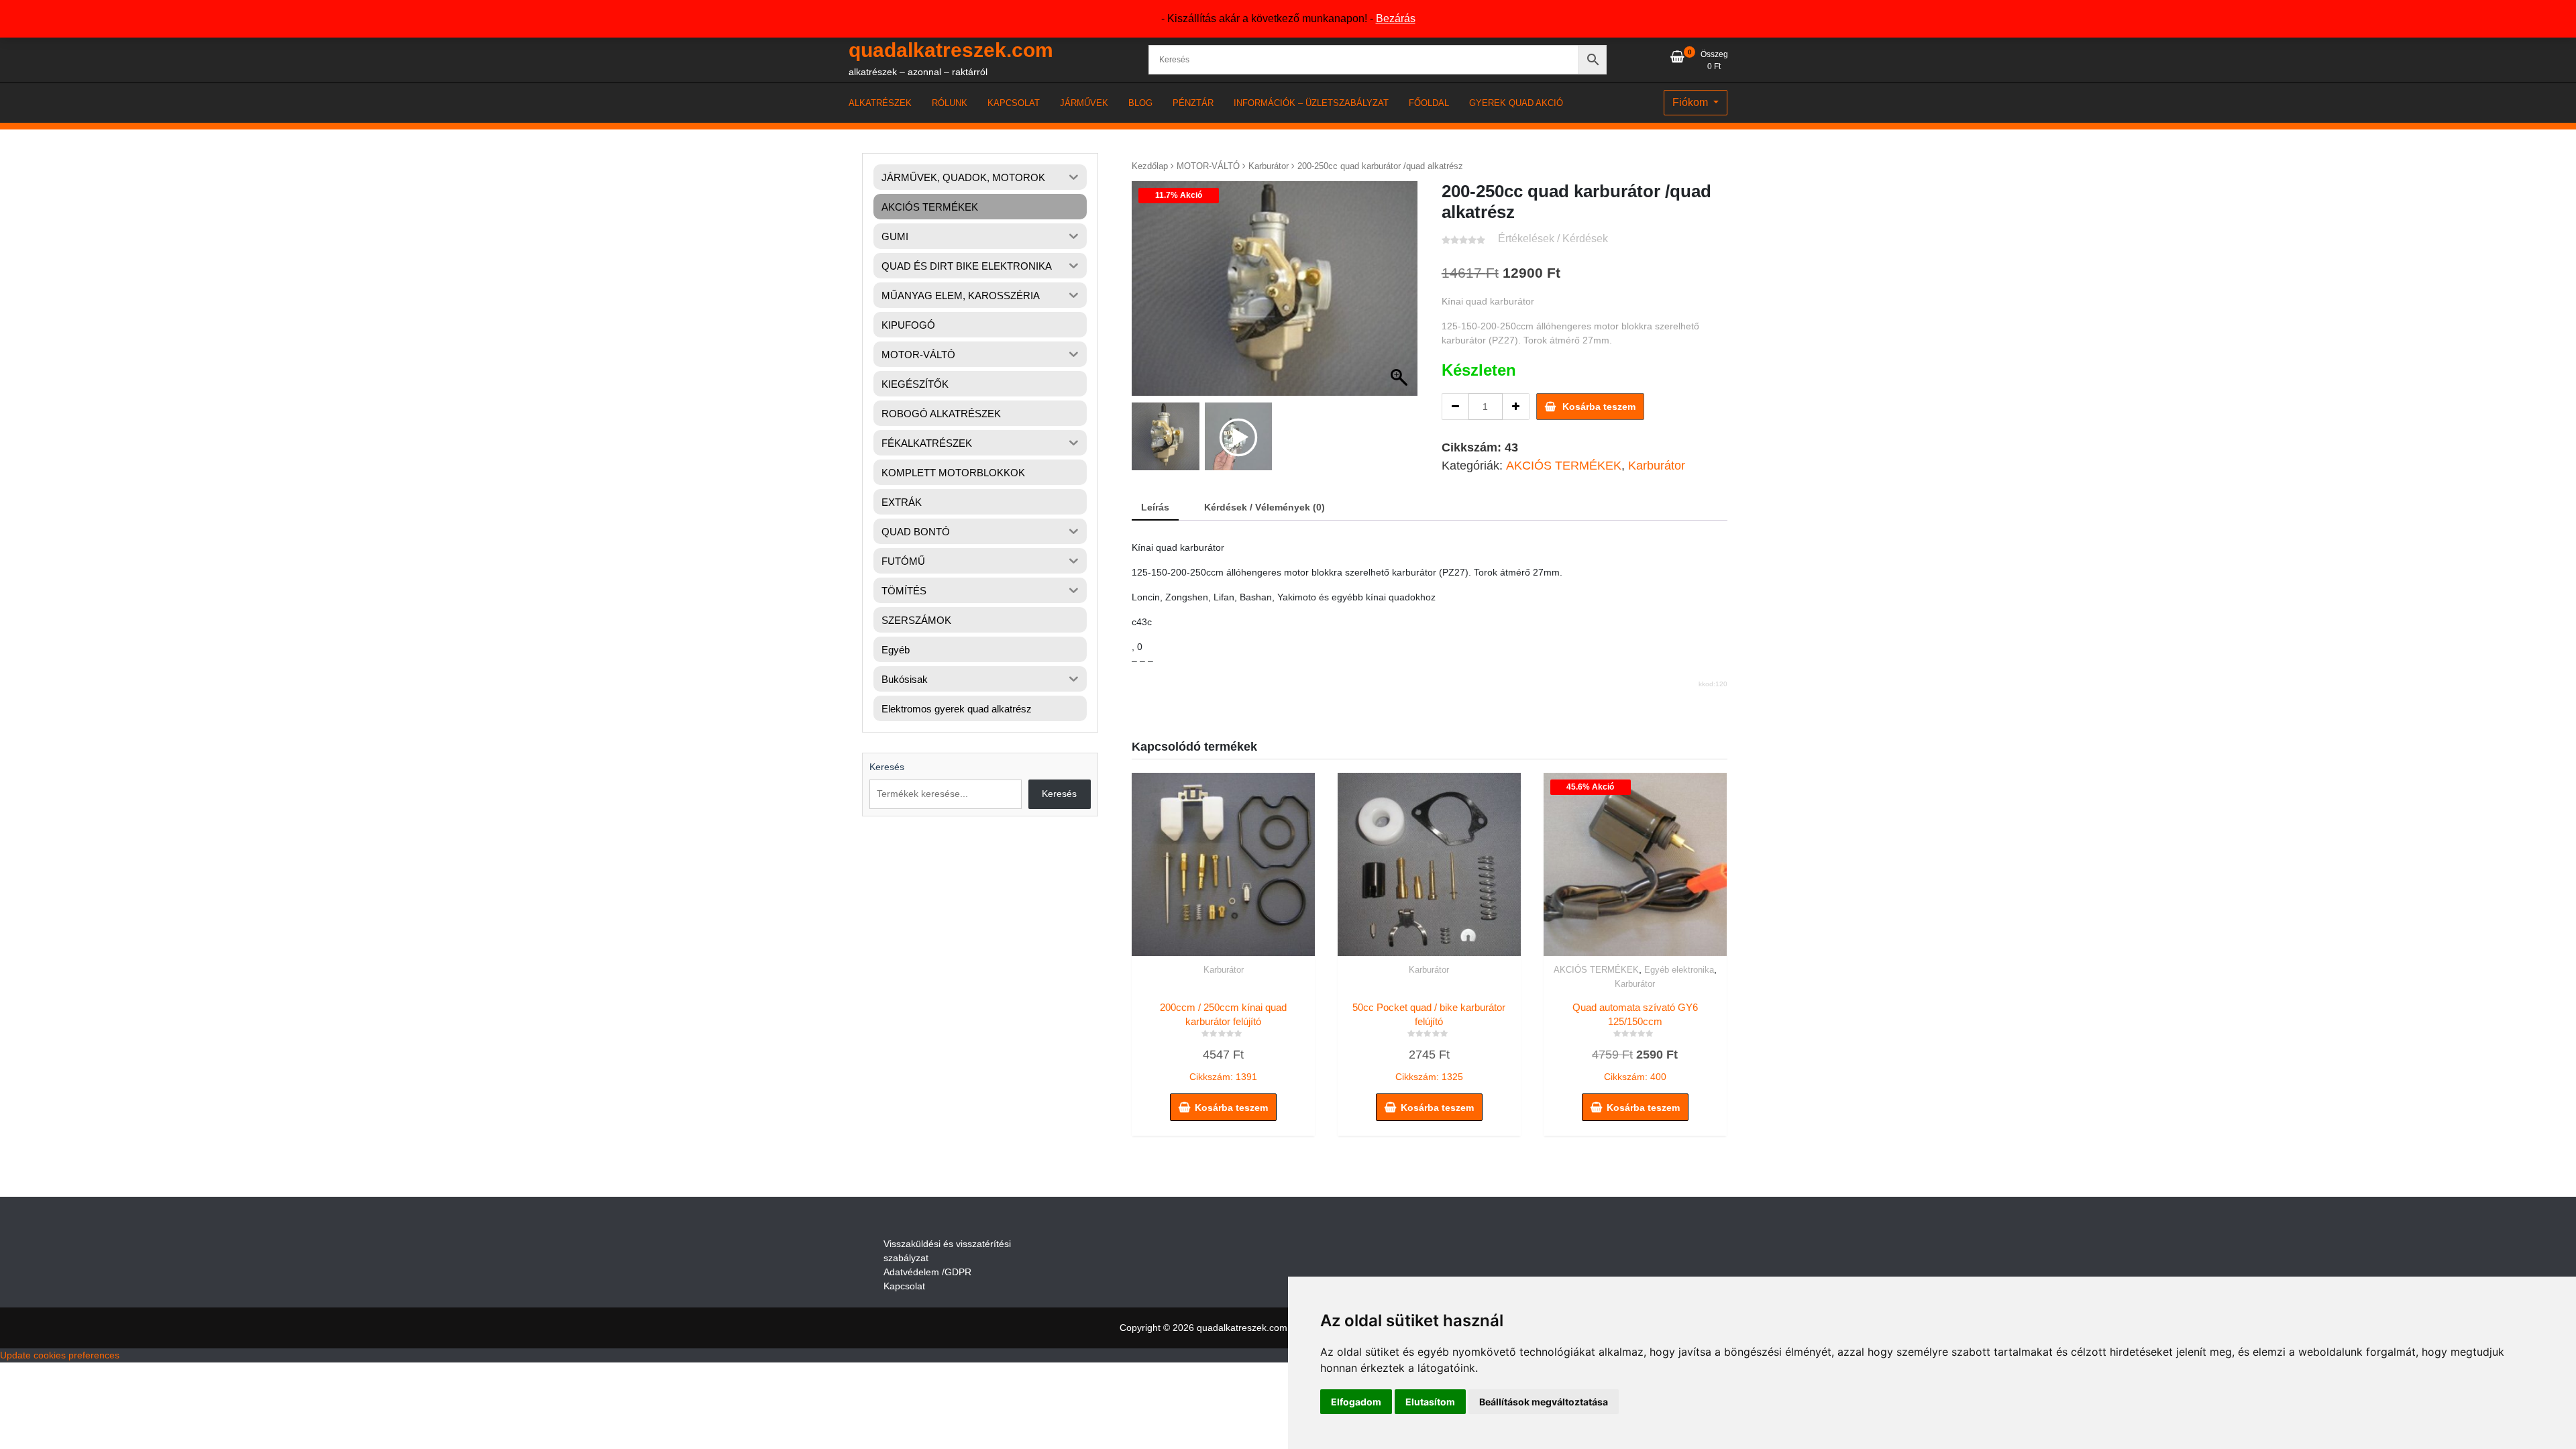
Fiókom (1692, 102)
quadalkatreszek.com (951, 50)
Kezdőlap (1150, 166)
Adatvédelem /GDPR (927, 1272)
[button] (1401, 295)
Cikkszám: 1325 (1429, 1042)
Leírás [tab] (1155, 507)
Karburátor (1269, 166)
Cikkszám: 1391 (1223, 1042)
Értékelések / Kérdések (1553, 238)
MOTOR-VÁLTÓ (1208, 166)
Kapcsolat (904, 1286)
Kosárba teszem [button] (1231, 1108)
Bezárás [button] (1396, 18)
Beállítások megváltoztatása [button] (1544, 1402)
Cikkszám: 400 (1646, 1043)
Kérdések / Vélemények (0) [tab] (1265, 507)
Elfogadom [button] (1356, 1402)
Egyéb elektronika (1679, 970)
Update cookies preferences (60, 1355)
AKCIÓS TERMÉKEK (1564, 466)
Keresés (887, 767)
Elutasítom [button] (1430, 1402)
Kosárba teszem (1599, 407)
